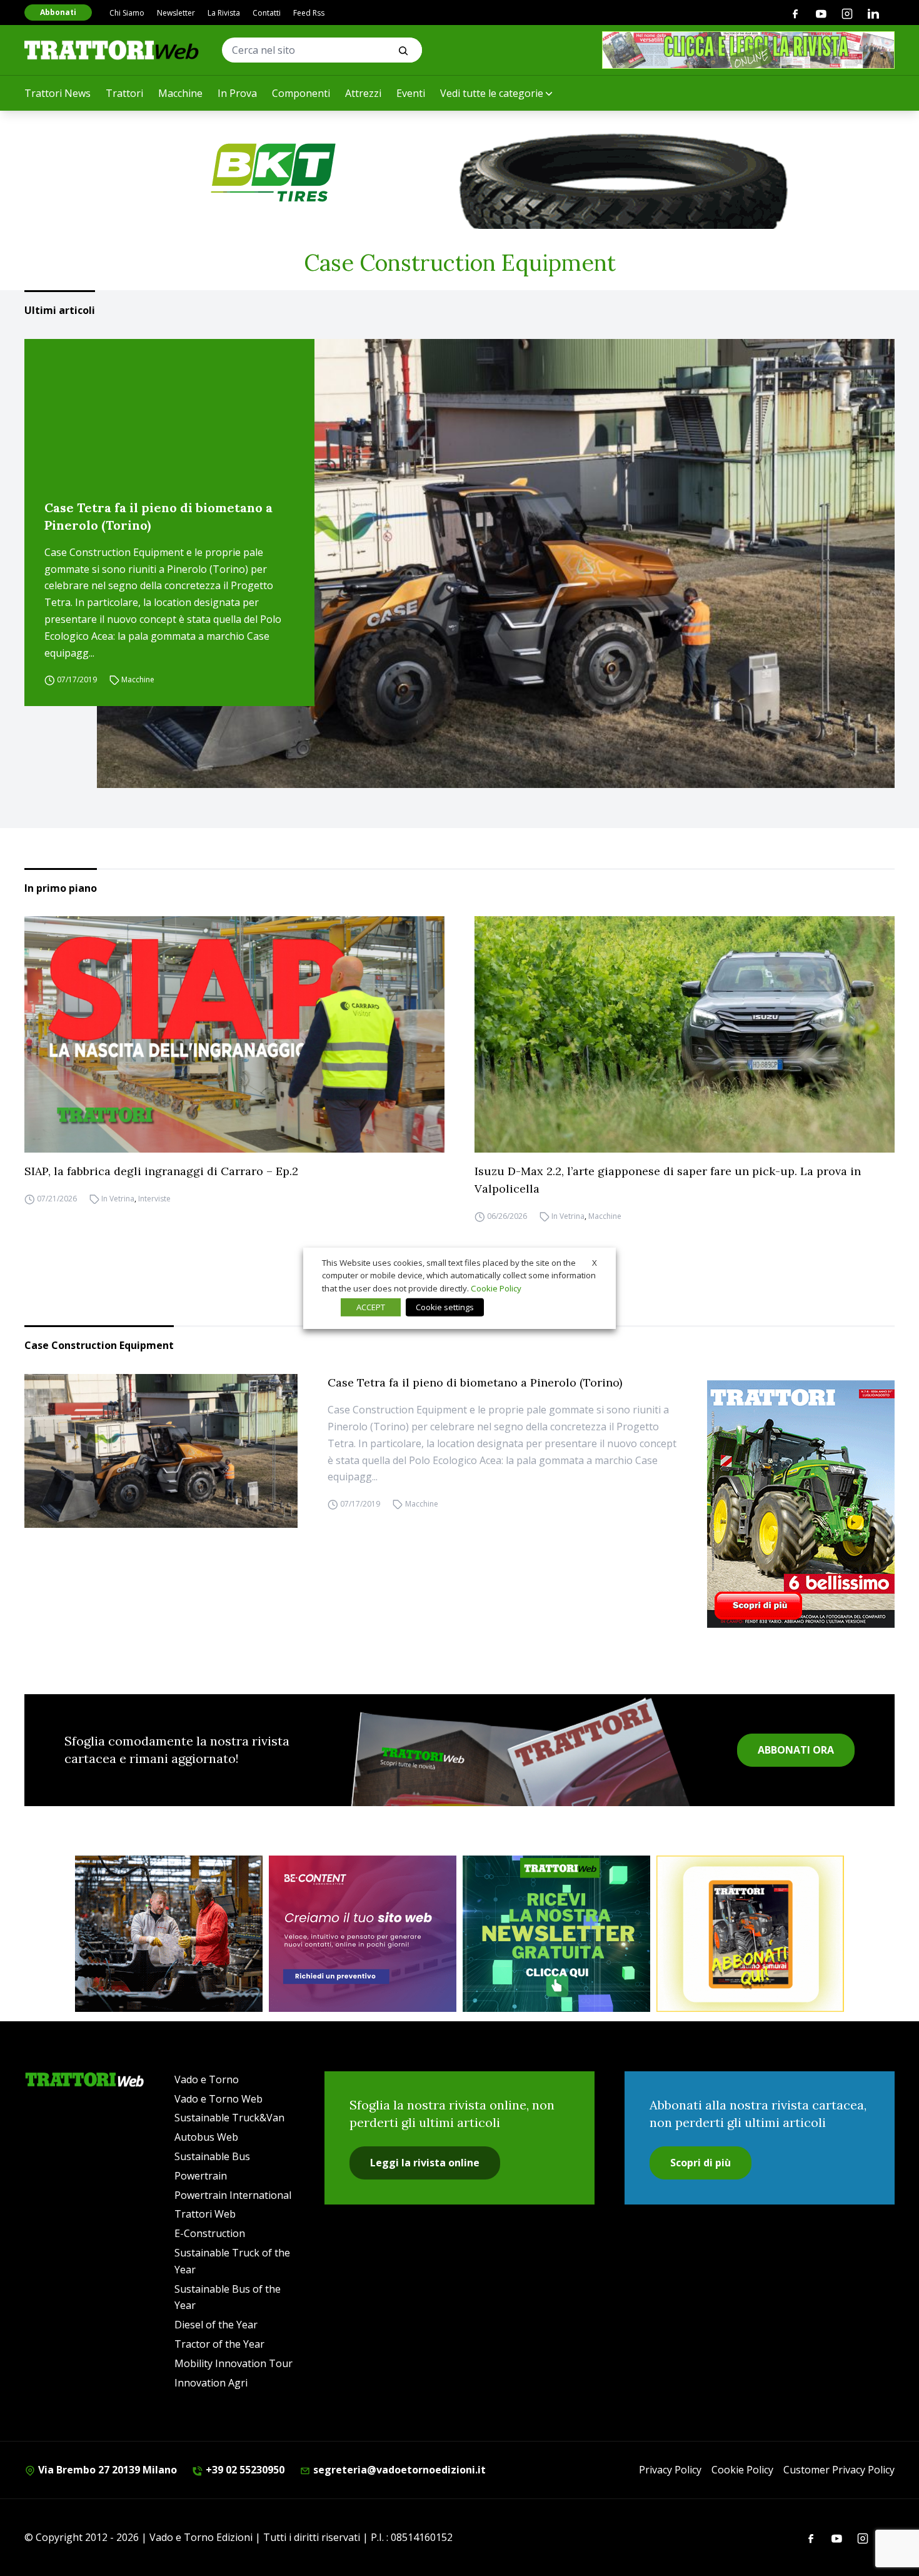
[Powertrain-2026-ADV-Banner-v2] (169, 1934)
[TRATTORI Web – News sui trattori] (112, 50)
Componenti (301, 93)
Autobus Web (206, 2137)
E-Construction (210, 2233)
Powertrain (201, 2176)
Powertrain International (233, 2195)
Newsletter (176, 13)
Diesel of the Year (216, 2325)
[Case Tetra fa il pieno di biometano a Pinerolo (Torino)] (496, 563)
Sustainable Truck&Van (229, 2118)
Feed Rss (309, 13)
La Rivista (224, 13)
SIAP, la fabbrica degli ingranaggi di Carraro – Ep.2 (161, 1171)
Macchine (180, 93)
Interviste (154, 1199)
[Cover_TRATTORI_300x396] (801, 1504)
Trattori (124, 93)
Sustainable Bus (212, 2156)
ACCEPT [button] (371, 1307)
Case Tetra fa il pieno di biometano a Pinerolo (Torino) (158, 516)
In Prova (237, 93)
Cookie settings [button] (445, 1307)
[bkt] (459, 173)
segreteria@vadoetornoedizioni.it (398, 2470)
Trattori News (58, 93)
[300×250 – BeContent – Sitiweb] (363, 1934)
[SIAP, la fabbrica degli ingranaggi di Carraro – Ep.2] (234, 1034)
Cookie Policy (742, 2470)
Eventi (411, 93)
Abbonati (58, 12)
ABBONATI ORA (796, 1750)
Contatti (267, 13)
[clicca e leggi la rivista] (748, 50)
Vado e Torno (207, 2079)
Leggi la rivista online (425, 2163)
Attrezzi (363, 93)
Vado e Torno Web (218, 2099)
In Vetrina (118, 1199)
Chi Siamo (127, 13)
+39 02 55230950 (244, 2470)
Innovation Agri (211, 2383)
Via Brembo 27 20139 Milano (106, 2470)
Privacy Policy (670, 2470)
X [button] (595, 1262)
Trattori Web (205, 2214)
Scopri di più (701, 2163)
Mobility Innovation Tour (234, 2363)
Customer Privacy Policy (839, 2470)
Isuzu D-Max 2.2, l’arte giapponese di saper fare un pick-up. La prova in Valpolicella (668, 1180)
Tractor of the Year (219, 2344)
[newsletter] (556, 1934)
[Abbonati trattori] (750, 1934)
